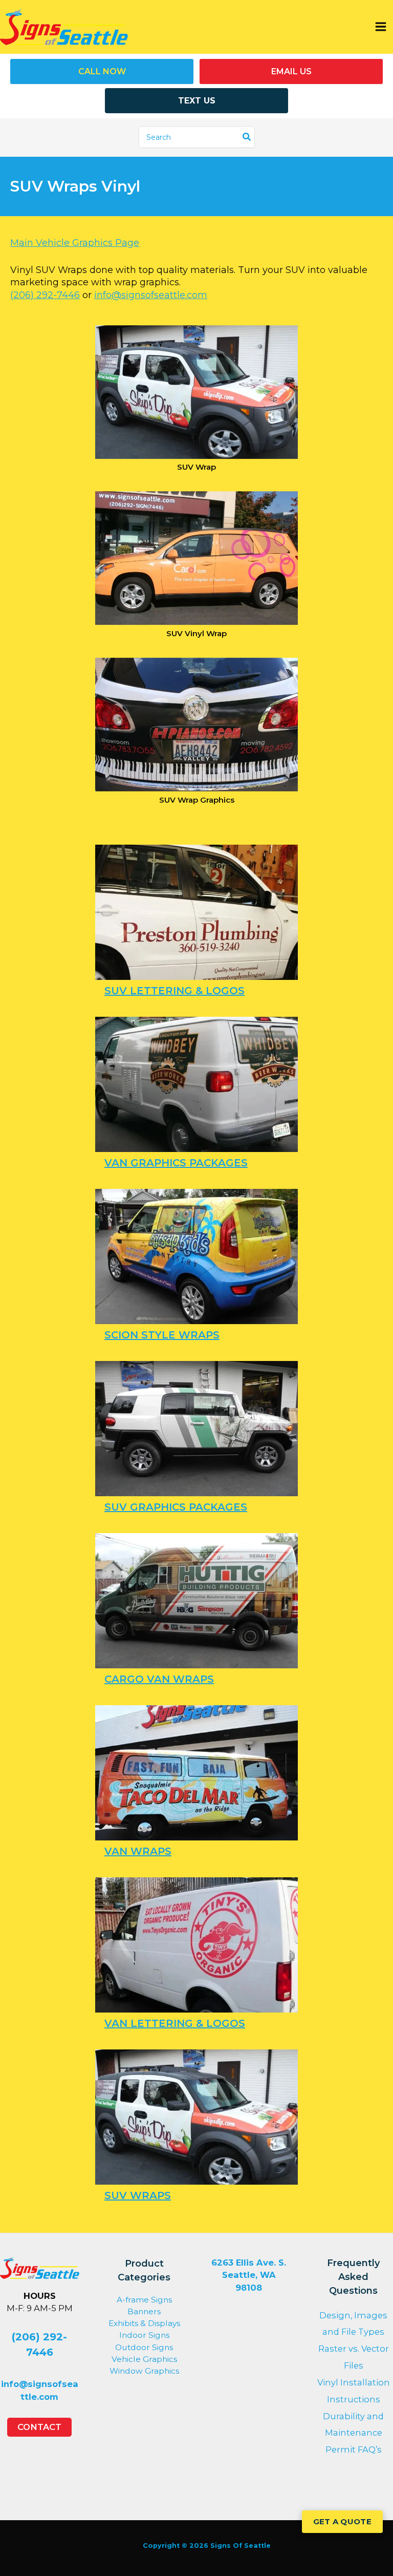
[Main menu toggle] (380, 27)
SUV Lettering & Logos (174, 991)
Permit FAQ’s (354, 2449)
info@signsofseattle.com (151, 295)
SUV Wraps (138, 2195)
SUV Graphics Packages (176, 1507)
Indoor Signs (144, 2335)
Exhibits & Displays (144, 2323)
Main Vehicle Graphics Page (75, 243)
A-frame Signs (144, 2300)
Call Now (102, 71)
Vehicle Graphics (144, 2359)
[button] (39, 2427)
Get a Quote (342, 2521)
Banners (144, 2311)
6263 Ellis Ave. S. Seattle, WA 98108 (249, 2275)
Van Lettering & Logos (175, 2023)
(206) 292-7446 (45, 295)
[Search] (247, 137)
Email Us (291, 71)
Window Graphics (144, 2371)
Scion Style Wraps (162, 1335)
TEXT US (197, 101)
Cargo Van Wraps (159, 1679)
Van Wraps (138, 1851)
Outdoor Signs (144, 2347)
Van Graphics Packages (176, 1163)
